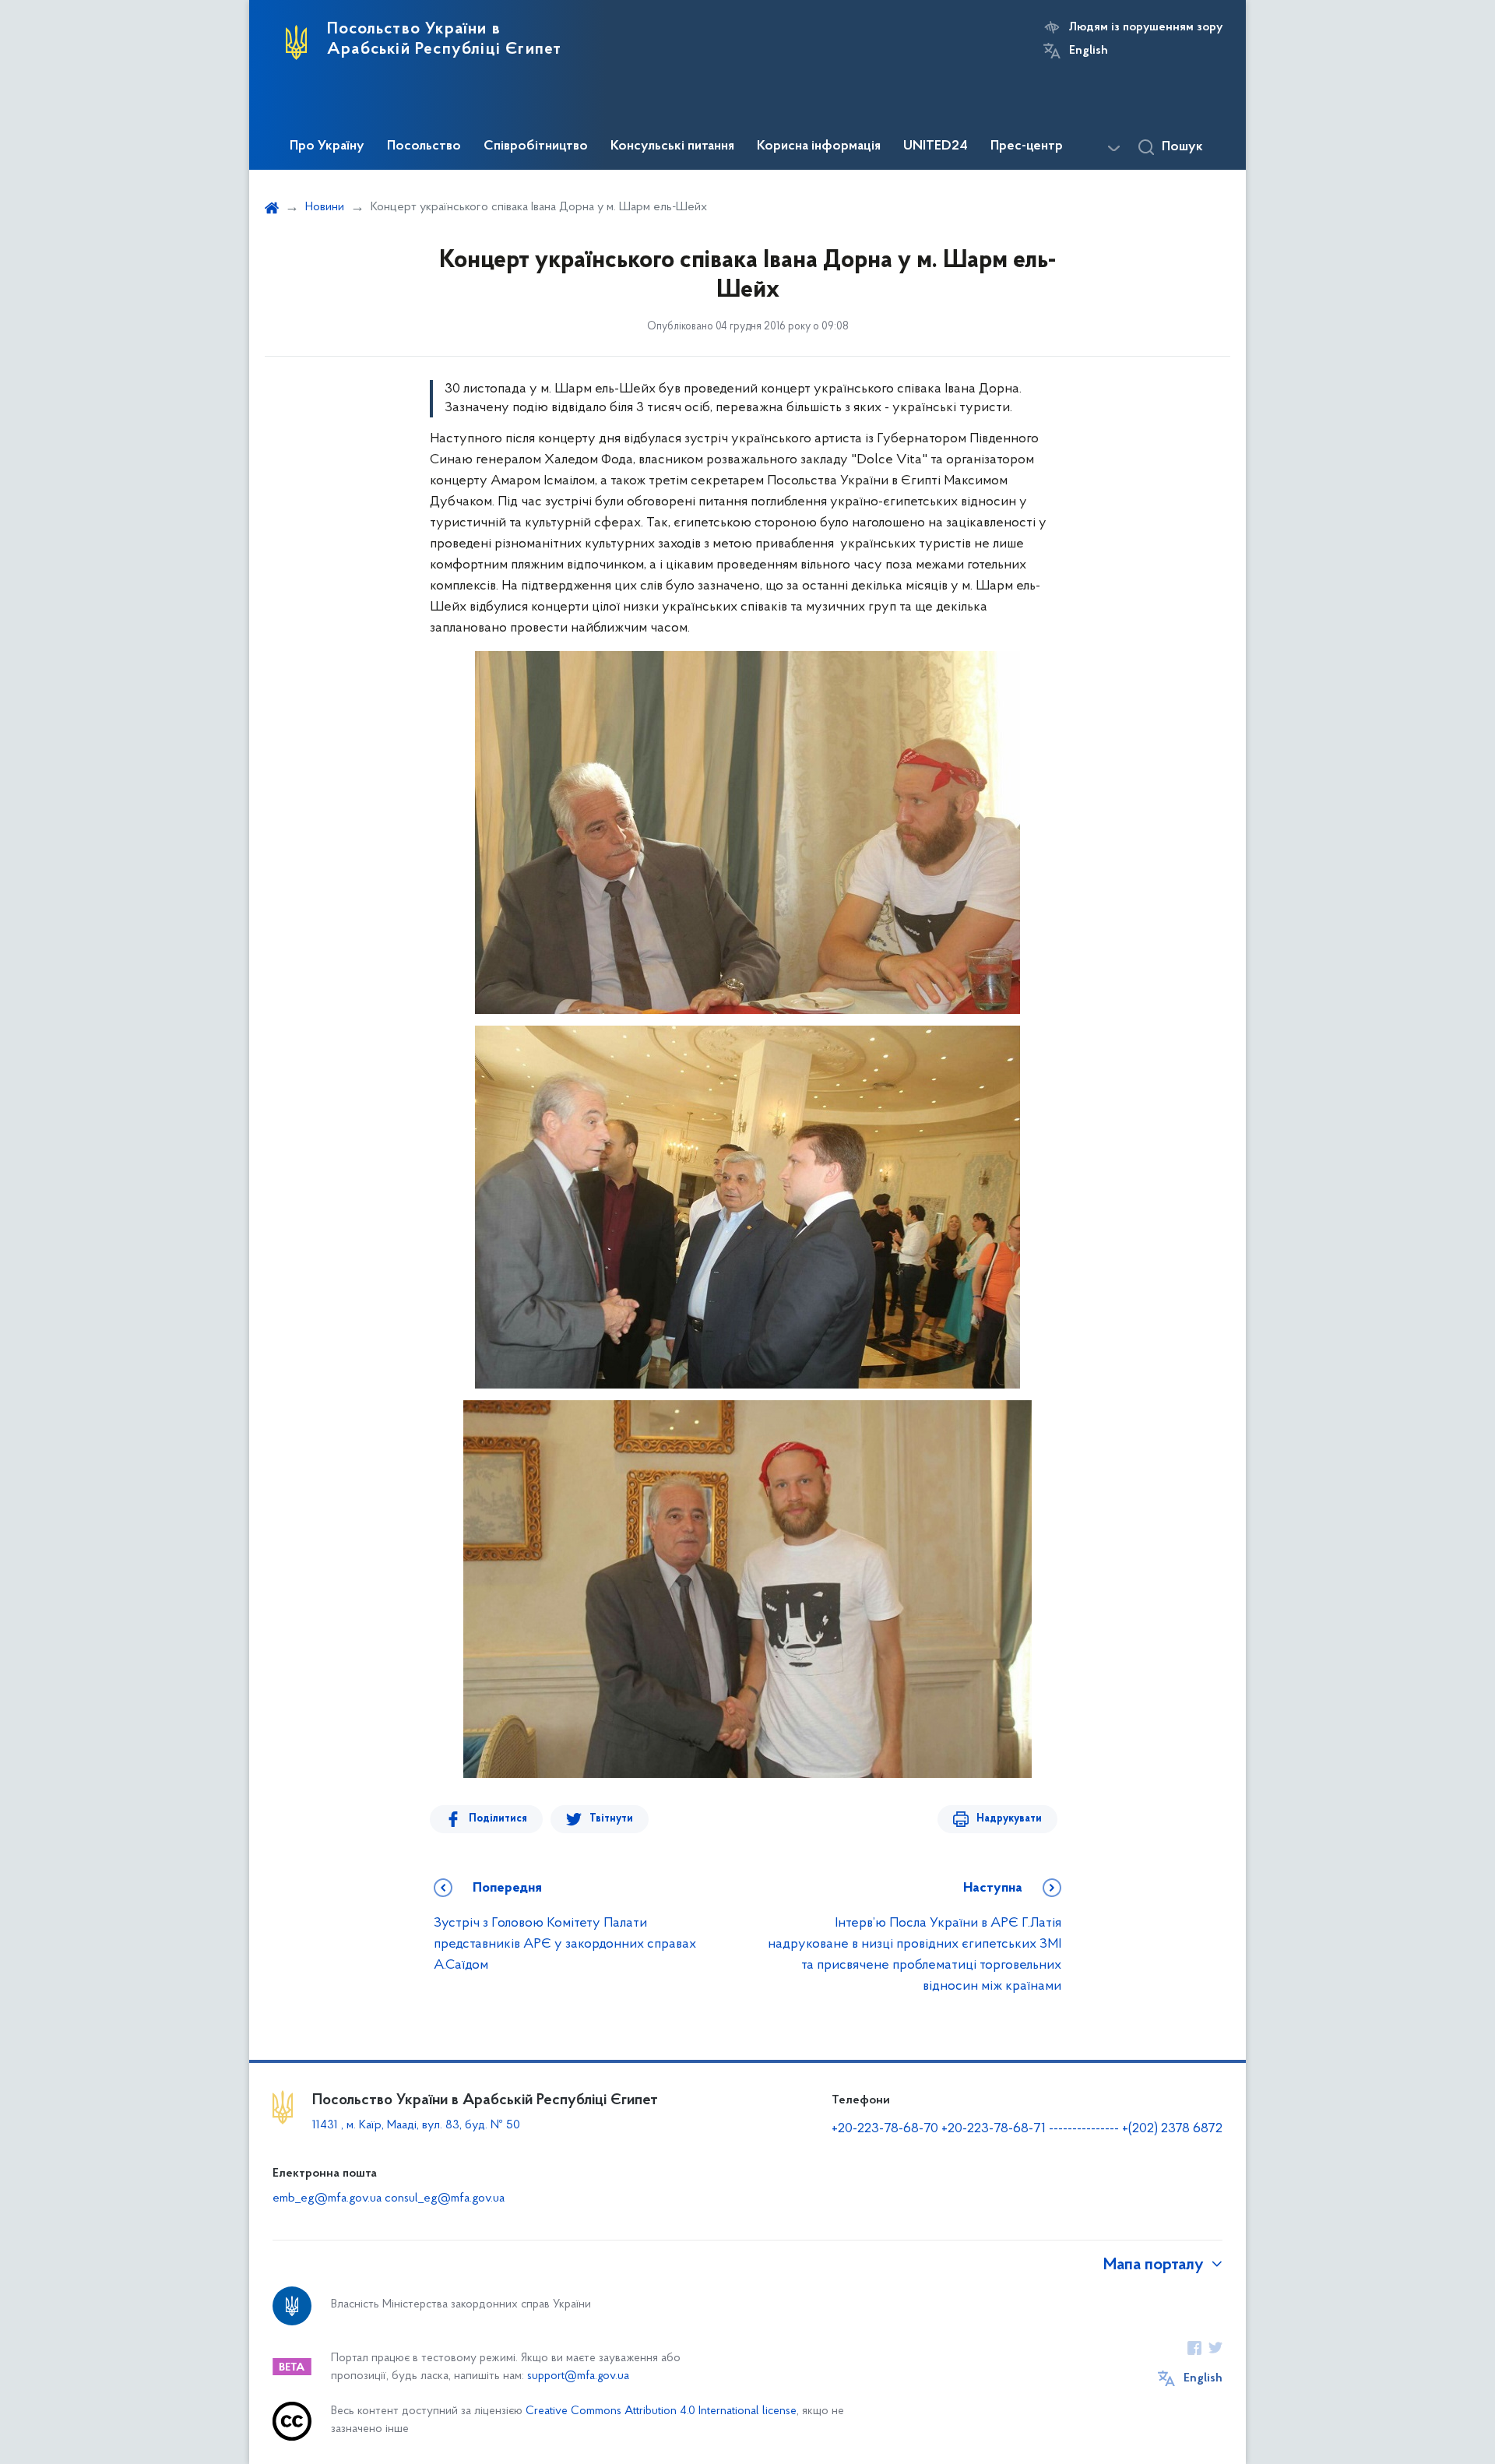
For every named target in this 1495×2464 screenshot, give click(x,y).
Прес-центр (1027, 146)
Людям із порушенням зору (1146, 27)
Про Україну (327, 146)
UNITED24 (936, 146)
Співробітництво (536, 146)
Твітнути (611, 1819)
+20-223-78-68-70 (886, 2129)
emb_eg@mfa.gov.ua (327, 2198)
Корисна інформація (819, 146)
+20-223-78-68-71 (995, 2129)
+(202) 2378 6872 (1172, 2129)
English (1089, 51)
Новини (325, 207)
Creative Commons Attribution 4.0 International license (661, 2411)
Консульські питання (672, 146)
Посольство (424, 146)
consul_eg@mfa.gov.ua (445, 2198)
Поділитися (498, 1819)
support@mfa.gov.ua (578, 2376)
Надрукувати (1009, 1819)
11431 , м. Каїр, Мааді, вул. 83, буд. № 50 (416, 2125)
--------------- (1084, 2129)
